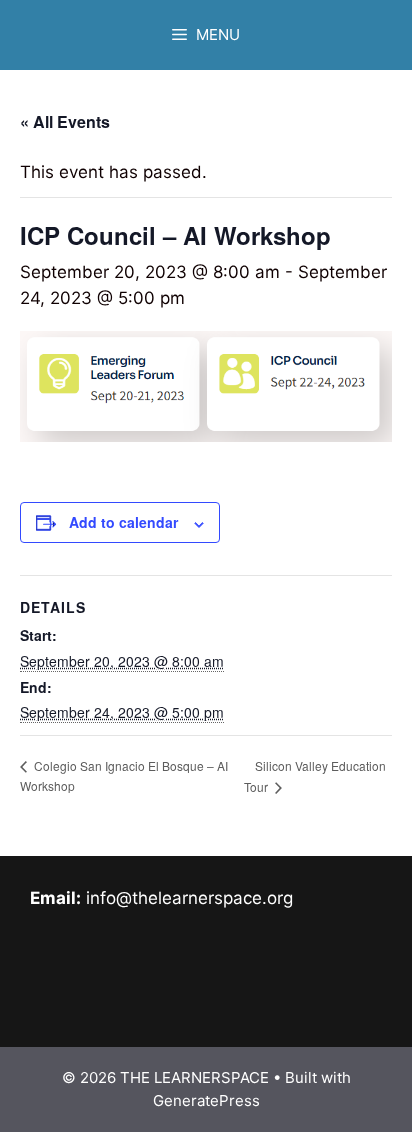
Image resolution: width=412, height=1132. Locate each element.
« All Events (65, 121)
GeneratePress (206, 1100)
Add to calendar (123, 522)
